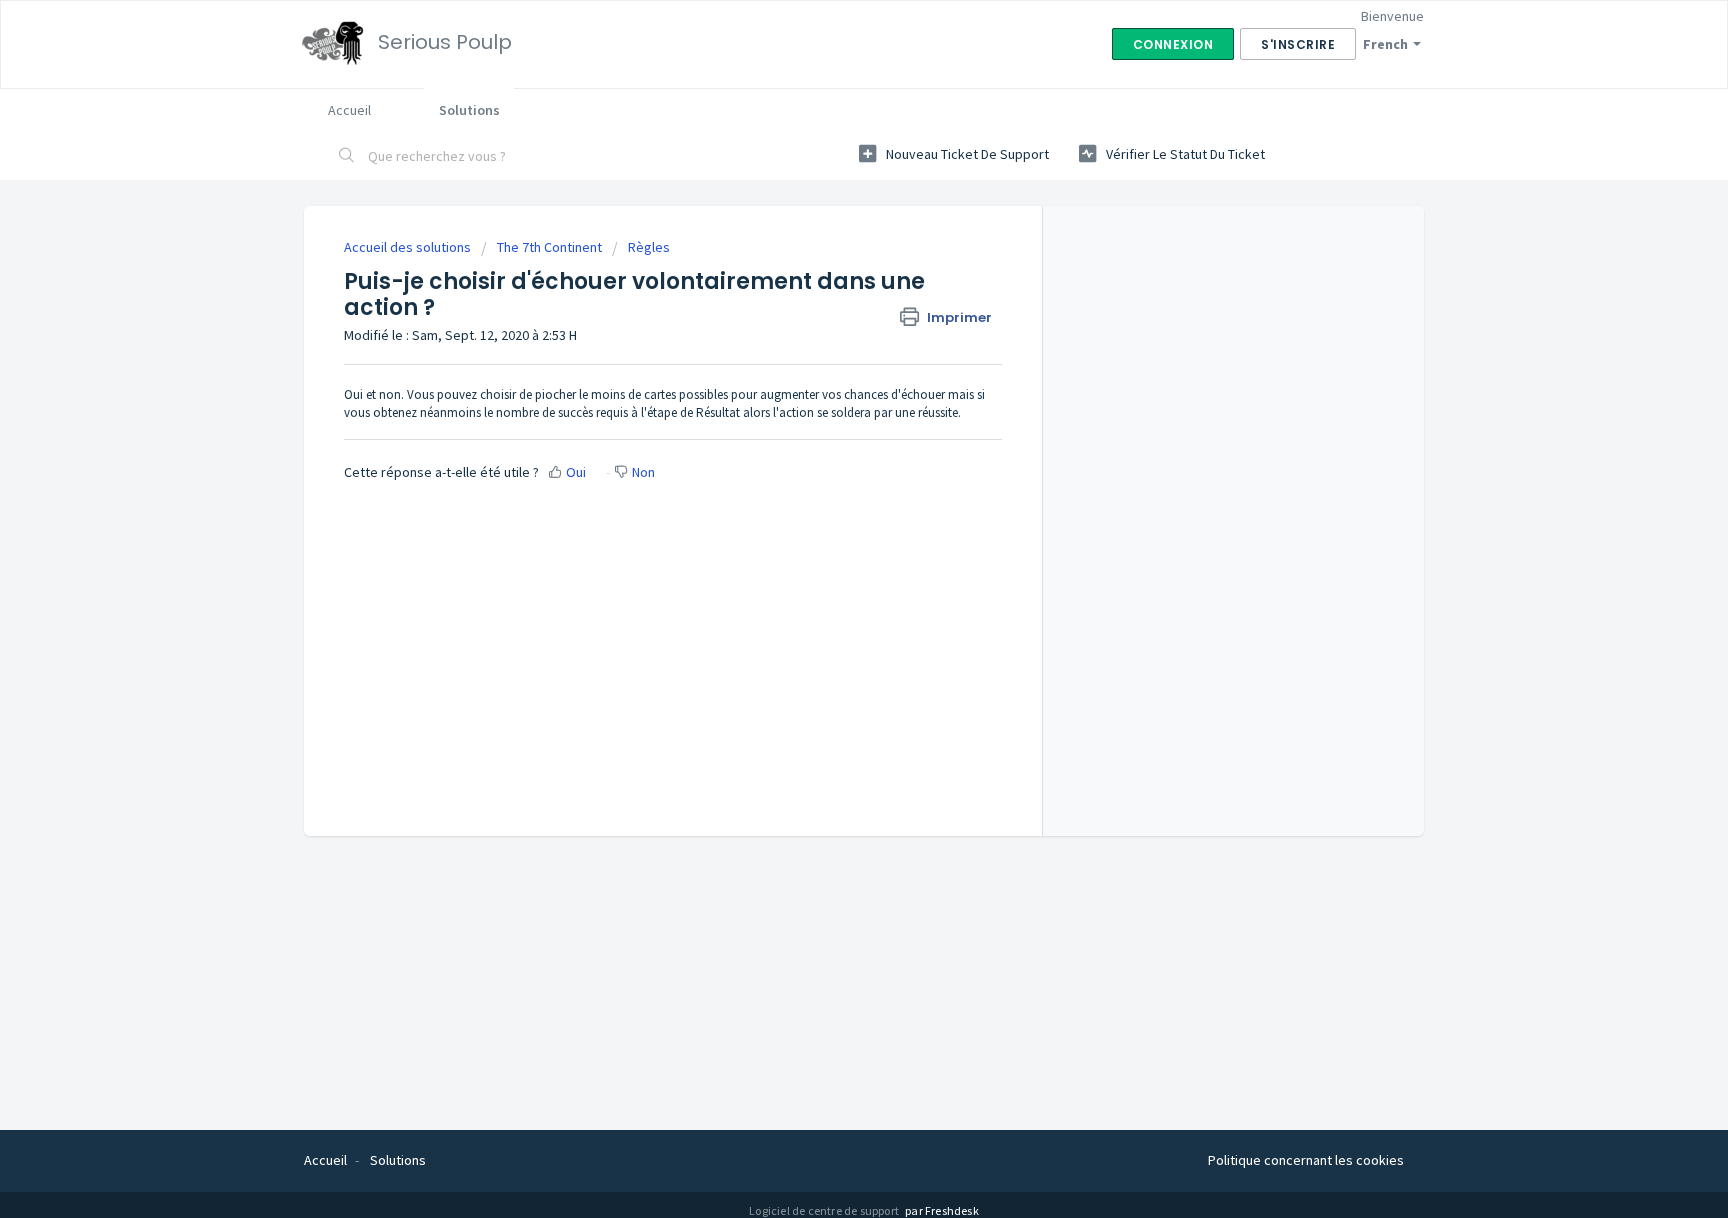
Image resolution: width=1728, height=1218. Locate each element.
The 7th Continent (549, 247)
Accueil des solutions (409, 247)
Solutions (469, 110)
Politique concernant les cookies (1306, 1160)
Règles (649, 247)
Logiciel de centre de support (825, 1210)
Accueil (349, 110)
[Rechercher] (347, 157)
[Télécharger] (827, 348)
